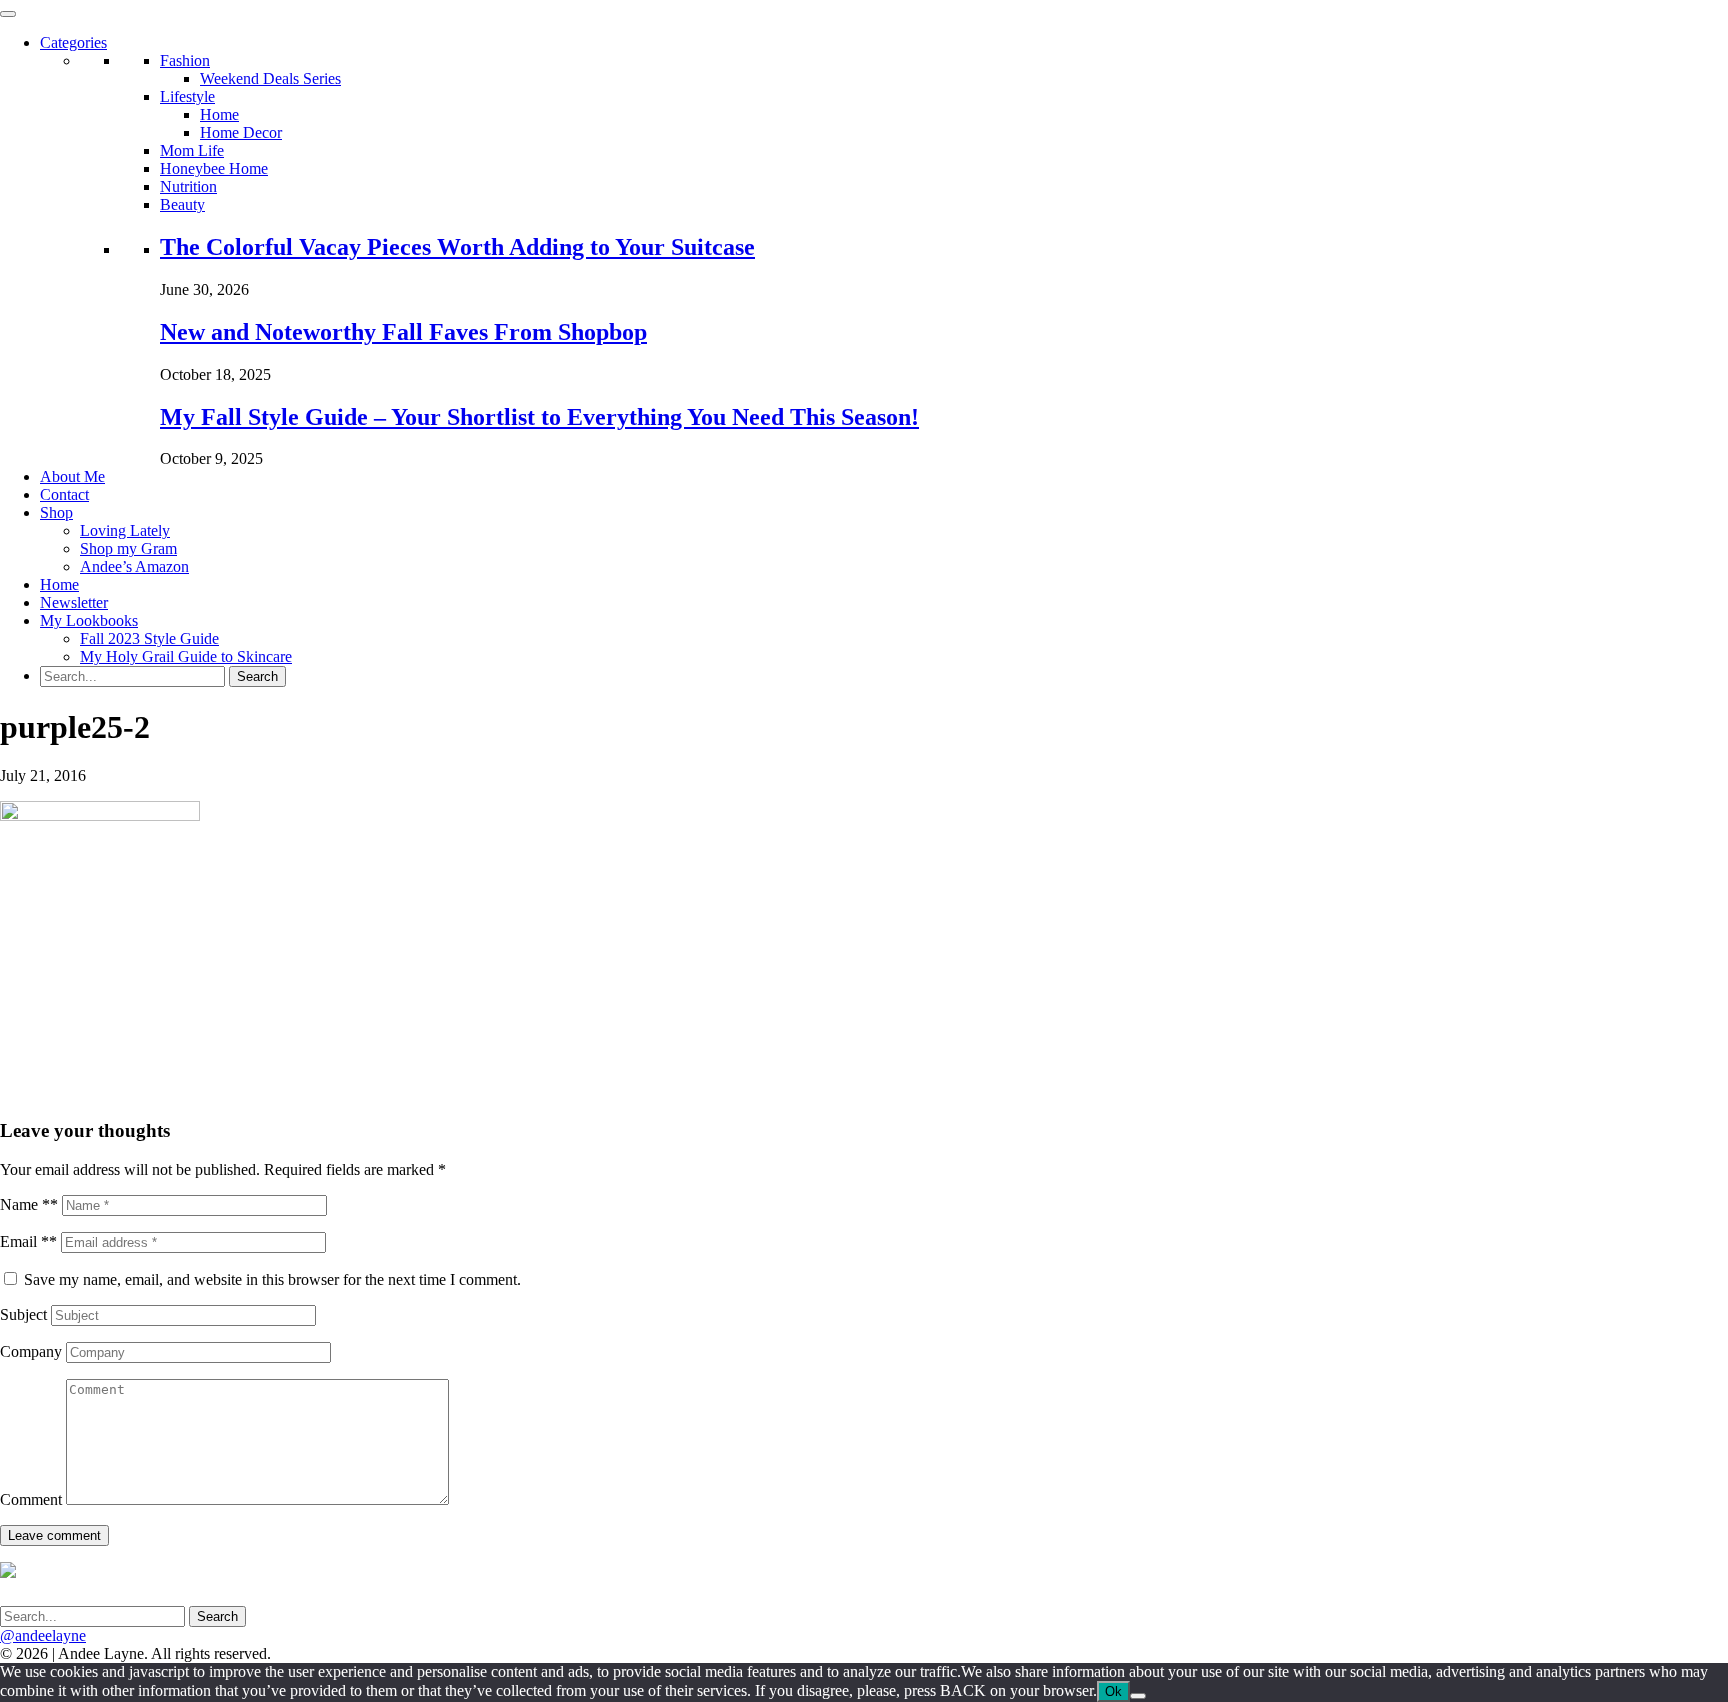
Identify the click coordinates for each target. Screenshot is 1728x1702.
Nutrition (188, 186)
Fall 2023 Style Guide (149, 638)
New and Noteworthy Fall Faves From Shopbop (403, 332)
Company (31, 1351)
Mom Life (192, 150)
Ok (1113, 1691)
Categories (73, 42)
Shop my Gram (128, 548)
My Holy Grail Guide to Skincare (186, 656)
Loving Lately (125, 530)
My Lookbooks (89, 620)
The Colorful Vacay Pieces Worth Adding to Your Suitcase (457, 247)
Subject (23, 1314)
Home (219, 114)
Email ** (28, 1241)
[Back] (1138, 1696)
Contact (64, 494)
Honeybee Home (214, 168)
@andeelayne (43, 1635)
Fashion (185, 60)
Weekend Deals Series (270, 78)
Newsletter (74, 602)
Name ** (29, 1204)
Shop (56, 512)
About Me (72, 476)
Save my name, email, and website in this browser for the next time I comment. (272, 1279)
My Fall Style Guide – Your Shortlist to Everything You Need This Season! (539, 417)
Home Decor (241, 132)
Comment (31, 1499)
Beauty (182, 204)
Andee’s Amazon (134, 566)
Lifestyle (187, 96)
